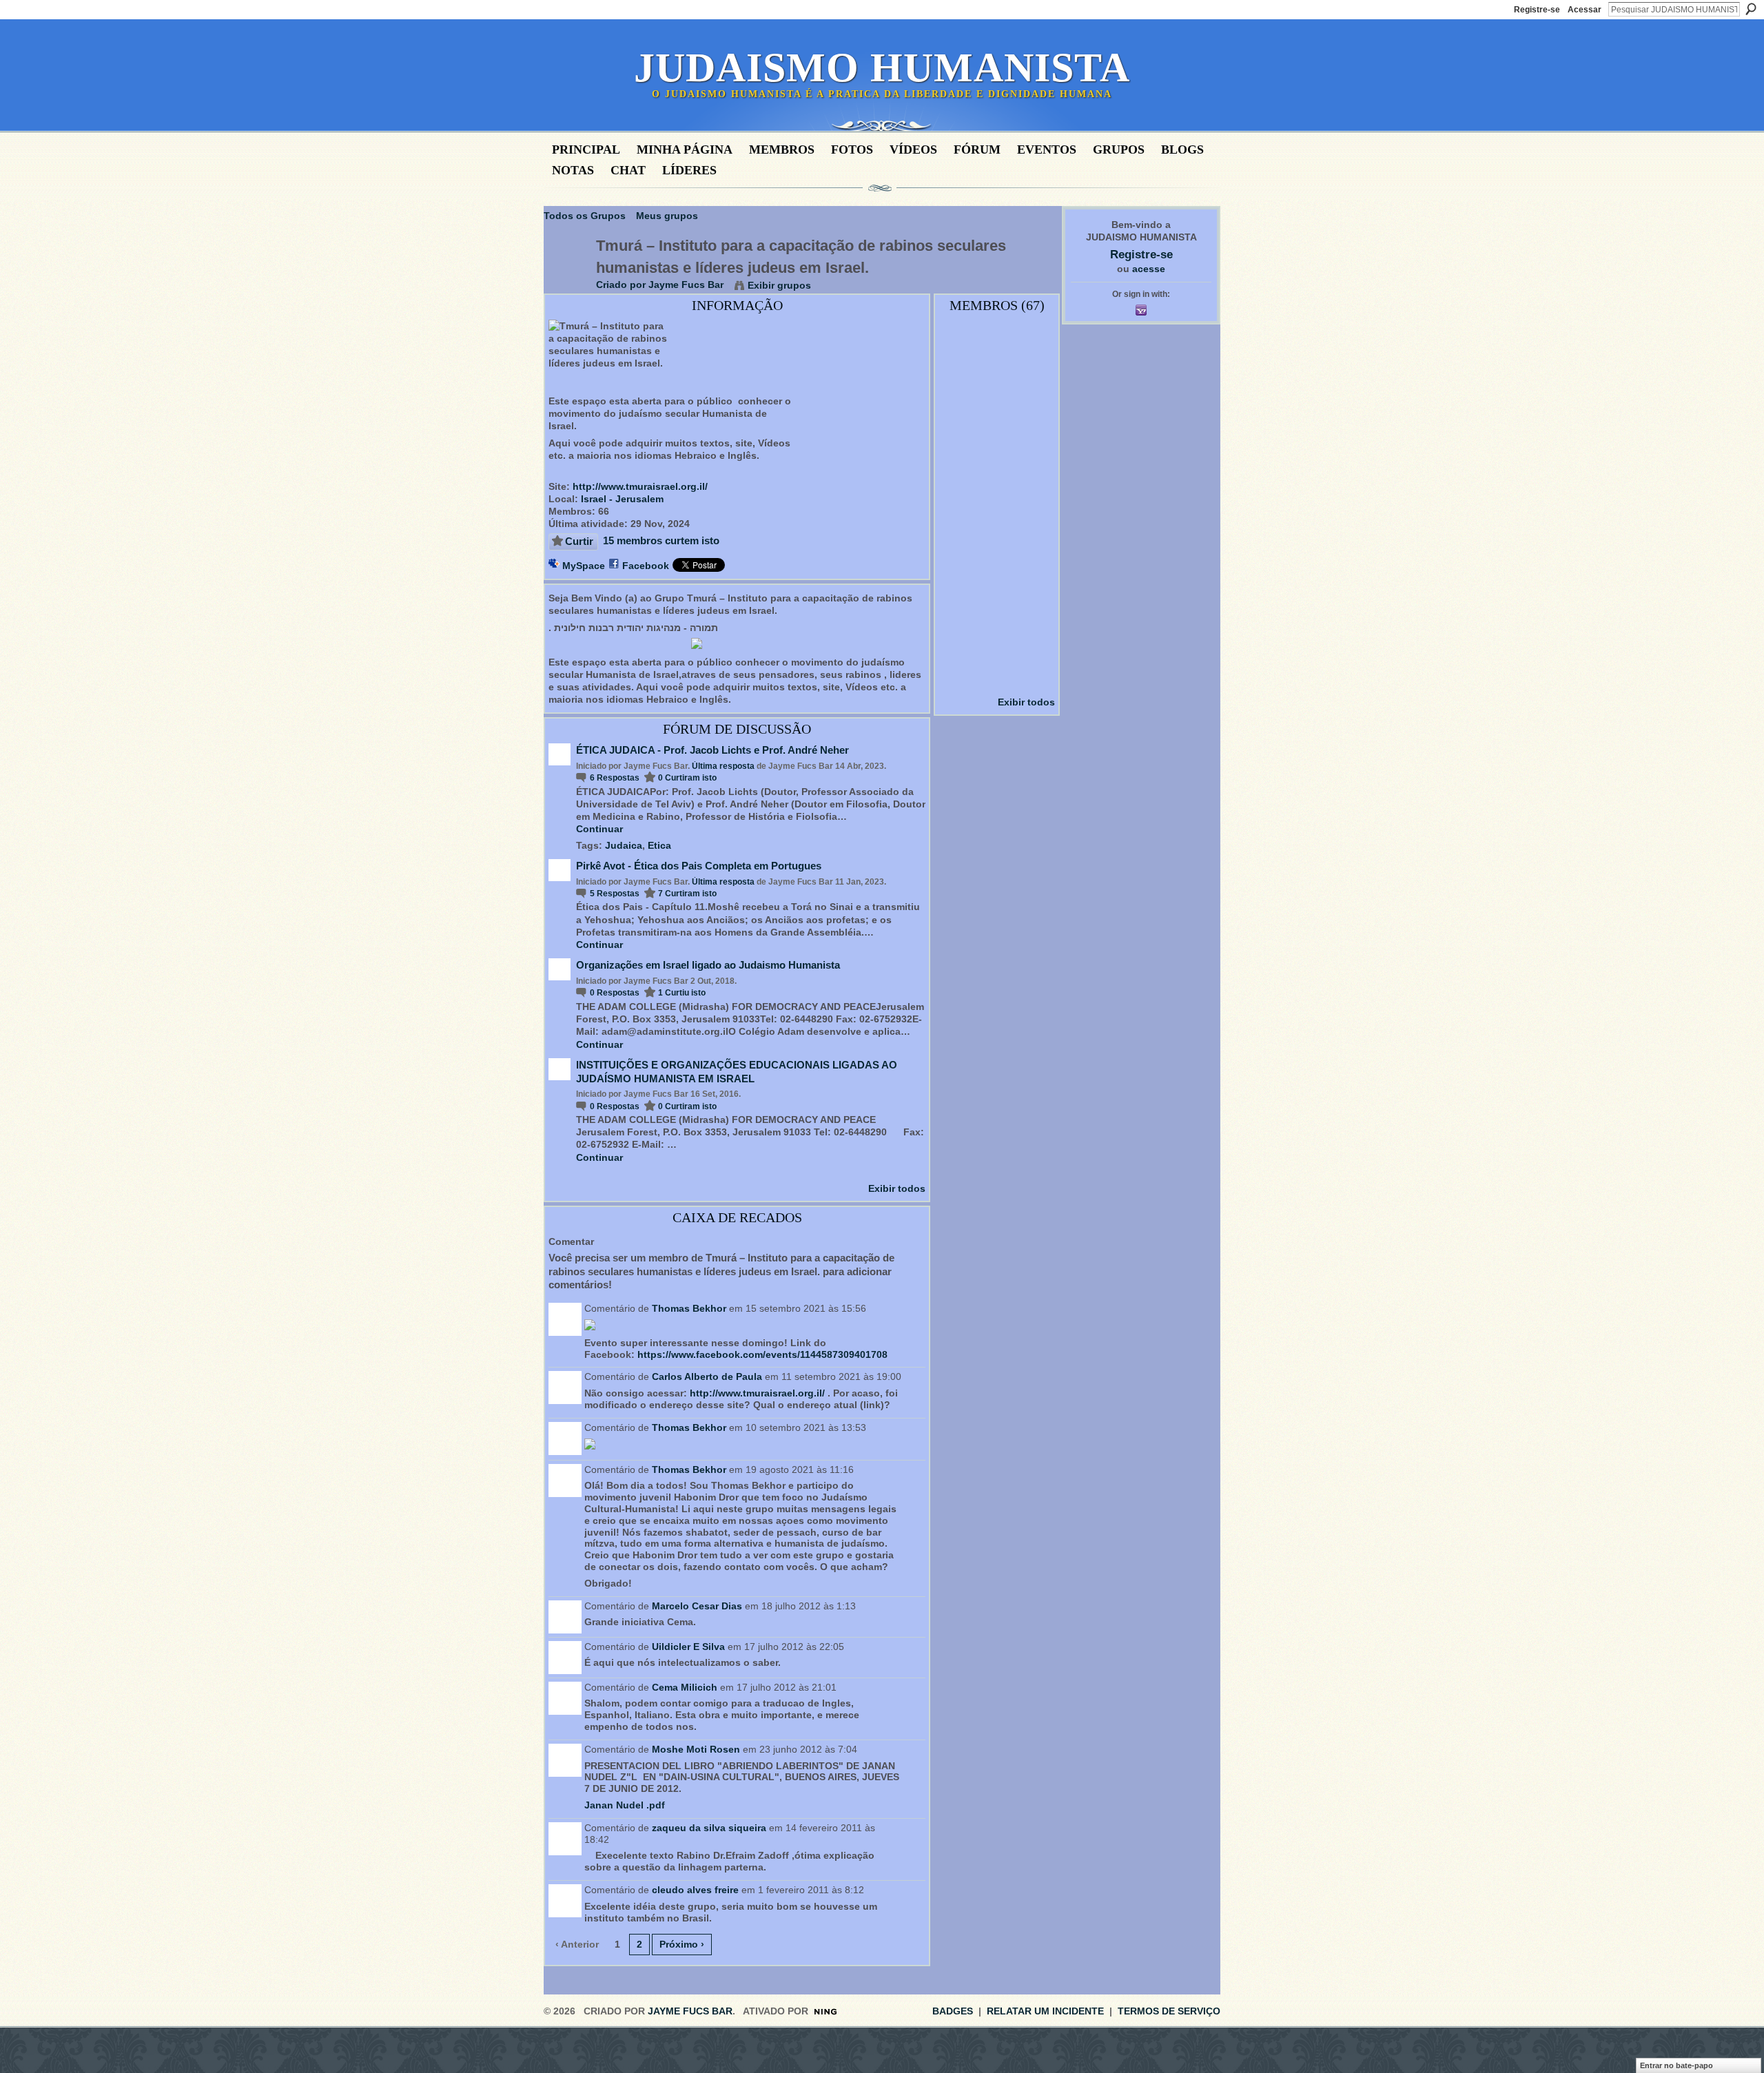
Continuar (599, 829)
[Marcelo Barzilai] (998, 349)
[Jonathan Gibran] (1034, 532)
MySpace (584, 566)
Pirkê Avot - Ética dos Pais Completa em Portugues (699, 866)
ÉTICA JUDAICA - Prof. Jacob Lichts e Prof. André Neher (712, 750)
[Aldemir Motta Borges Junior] (1034, 605)
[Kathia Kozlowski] (961, 386)
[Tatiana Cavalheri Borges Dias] (998, 605)
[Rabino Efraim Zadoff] (998, 459)
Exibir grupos (779, 285)
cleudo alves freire (695, 1890)
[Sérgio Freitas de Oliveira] (961, 678)
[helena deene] (961, 605)
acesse (1149, 269)
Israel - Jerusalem (622, 499)
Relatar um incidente (1045, 2011)
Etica (659, 845)
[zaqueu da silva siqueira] (998, 422)
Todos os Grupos (585, 216)
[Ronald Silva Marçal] (961, 495)
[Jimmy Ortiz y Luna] (961, 641)
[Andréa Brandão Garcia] (998, 568)
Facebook (646, 566)
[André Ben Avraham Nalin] (1034, 386)
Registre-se (1537, 10)
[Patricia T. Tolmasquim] (1034, 422)
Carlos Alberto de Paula (707, 1376)
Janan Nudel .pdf (625, 1805)
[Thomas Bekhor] (998, 532)
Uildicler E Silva (688, 1647)
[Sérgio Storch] (998, 386)
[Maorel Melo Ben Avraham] (961, 459)
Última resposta (723, 766)
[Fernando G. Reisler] (1034, 495)
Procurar (1751, 9)
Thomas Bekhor (689, 1308)
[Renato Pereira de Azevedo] (1034, 568)
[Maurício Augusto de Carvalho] (998, 678)
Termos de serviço (1169, 2011)
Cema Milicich (685, 1687)
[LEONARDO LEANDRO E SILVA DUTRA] (1034, 678)
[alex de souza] (1034, 641)
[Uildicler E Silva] (1034, 349)
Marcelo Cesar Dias (697, 1606)
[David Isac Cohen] (1034, 459)
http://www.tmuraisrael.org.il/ (640, 486)
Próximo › (682, 1944)
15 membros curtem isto (661, 540)
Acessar (1584, 10)
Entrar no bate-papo (1676, 2065)
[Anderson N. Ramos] (998, 641)
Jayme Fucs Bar (686, 285)
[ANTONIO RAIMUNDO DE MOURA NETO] (998, 495)
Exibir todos (897, 1188)
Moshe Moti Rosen (696, 1749)
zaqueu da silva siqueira (709, 1828)
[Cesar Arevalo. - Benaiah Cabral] (961, 532)
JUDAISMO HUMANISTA (882, 68)
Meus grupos (667, 216)
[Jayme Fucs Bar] (566, 274)
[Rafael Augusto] (961, 422)
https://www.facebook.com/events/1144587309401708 (762, 1354)
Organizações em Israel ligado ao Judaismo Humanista (708, 965)
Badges (953, 2011)
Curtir (579, 541)
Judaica (624, 845)
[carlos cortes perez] (961, 568)
